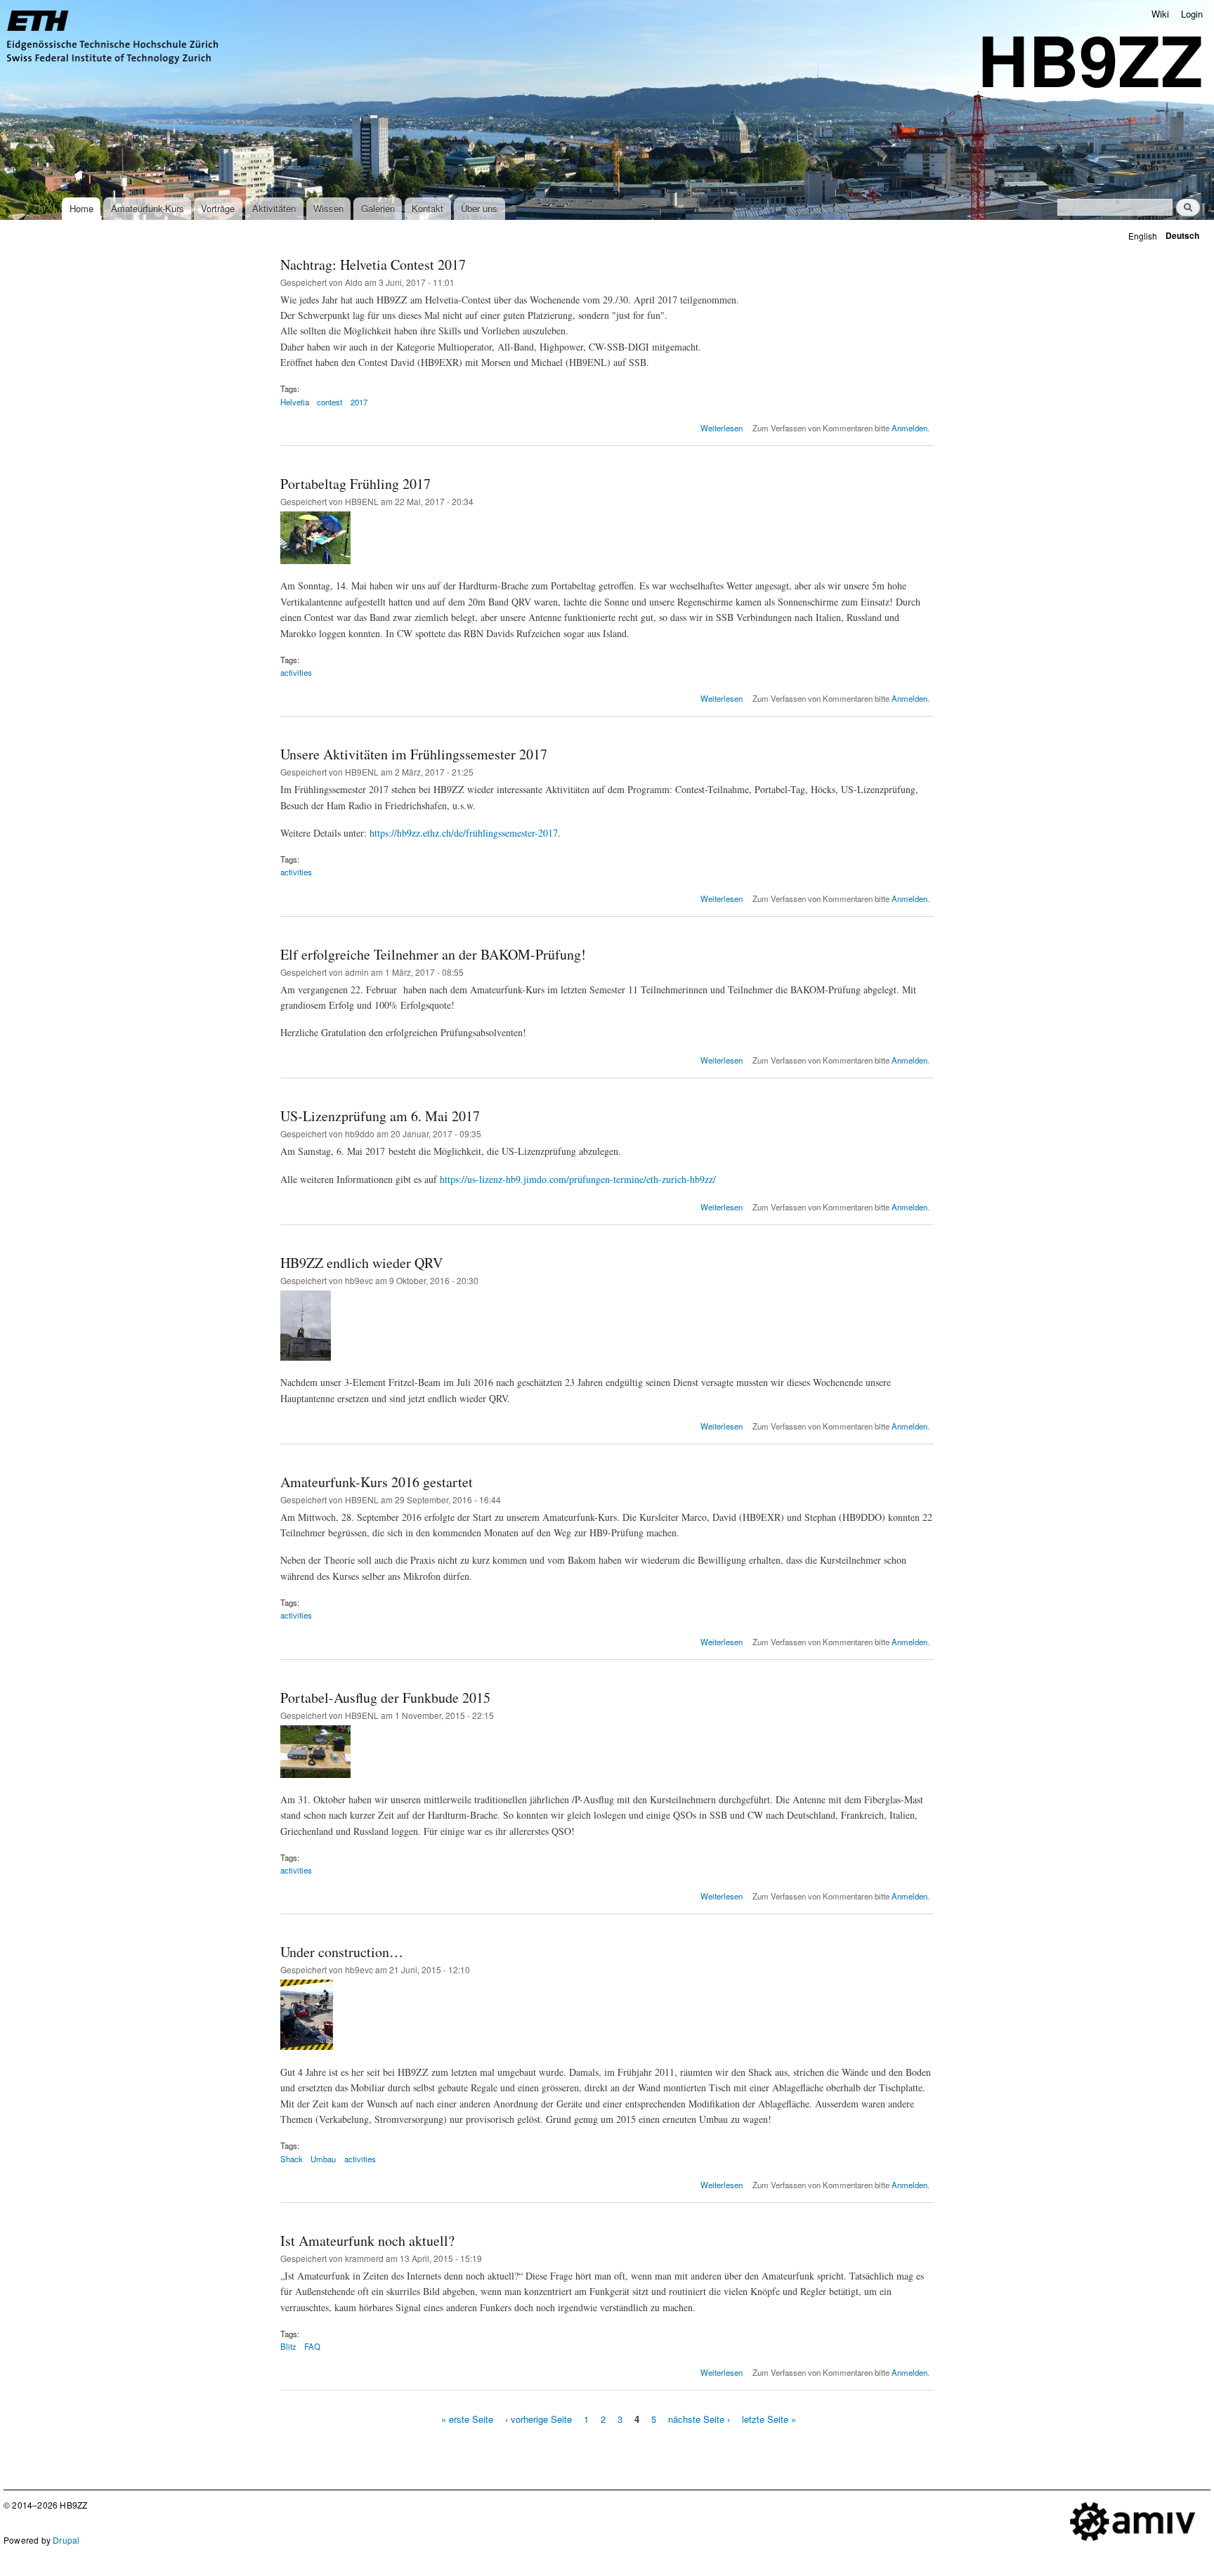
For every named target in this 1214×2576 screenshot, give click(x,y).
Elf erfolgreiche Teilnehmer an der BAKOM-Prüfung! (433, 954)
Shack (292, 2159)
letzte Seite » (769, 2418)
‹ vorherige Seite (539, 2418)
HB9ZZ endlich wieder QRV (361, 1263)
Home (81, 208)
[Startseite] (114, 39)
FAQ (312, 2346)
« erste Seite (467, 2418)
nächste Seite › (699, 2418)
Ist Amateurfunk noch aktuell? (367, 2241)
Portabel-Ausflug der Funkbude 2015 (385, 1698)
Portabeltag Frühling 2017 (355, 484)
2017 (359, 402)
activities (296, 672)
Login (1192, 14)
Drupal (66, 2540)
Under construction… (342, 1952)
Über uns (479, 208)
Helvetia (295, 402)
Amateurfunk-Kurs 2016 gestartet (377, 1482)
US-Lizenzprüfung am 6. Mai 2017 (380, 1116)
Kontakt (427, 208)
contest (329, 402)
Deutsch (1182, 236)
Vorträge (218, 208)
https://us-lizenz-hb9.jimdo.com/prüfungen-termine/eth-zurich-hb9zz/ (578, 1179)
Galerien (378, 208)
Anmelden (909, 428)
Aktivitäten (274, 208)
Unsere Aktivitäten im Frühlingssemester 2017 (414, 754)
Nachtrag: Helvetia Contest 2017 (373, 264)
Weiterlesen (722, 428)
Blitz (288, 2346)
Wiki (1160, 14)
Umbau (323, 2159)
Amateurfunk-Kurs (148, 208)
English (1143, 236)
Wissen (328, 208)
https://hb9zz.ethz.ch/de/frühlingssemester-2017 (464, 833)
